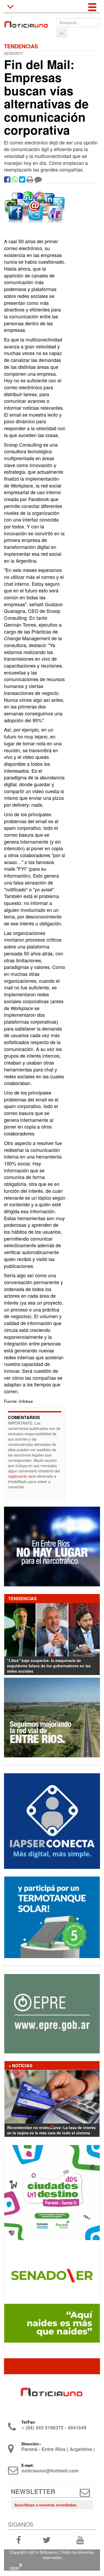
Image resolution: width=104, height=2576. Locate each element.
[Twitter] (22, 181)
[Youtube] (80, 2540)
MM (16, 2567)
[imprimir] (30, 181)
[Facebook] (7, 181)
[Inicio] (26, 22)
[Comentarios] (38, 181)
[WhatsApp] (15, 181)
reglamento (18, 1476)
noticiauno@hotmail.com (50, 2471)
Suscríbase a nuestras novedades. (46, 2505)
